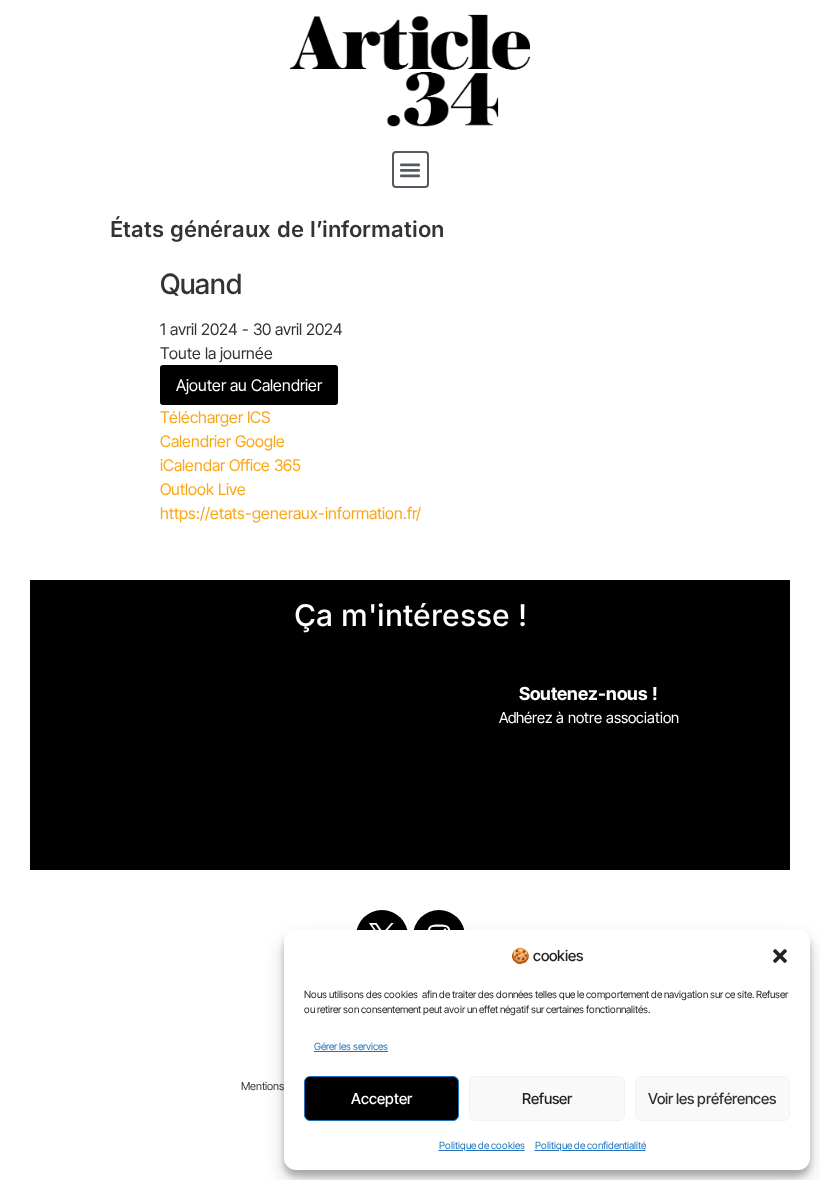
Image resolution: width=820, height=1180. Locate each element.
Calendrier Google (222, 441)
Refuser (547, 1098)
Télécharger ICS (215, 417)
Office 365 (265, 465)
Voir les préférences (712, 1098)
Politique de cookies (482, 1145)
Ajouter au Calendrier (249, 385)
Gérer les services (351, 1046)
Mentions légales (280, 1086)
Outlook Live (203, 489)
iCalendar (192, 465)
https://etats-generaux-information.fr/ (290, 513)
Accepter (381, 1098)
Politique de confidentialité (590, 1145)
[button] (780, 956)
